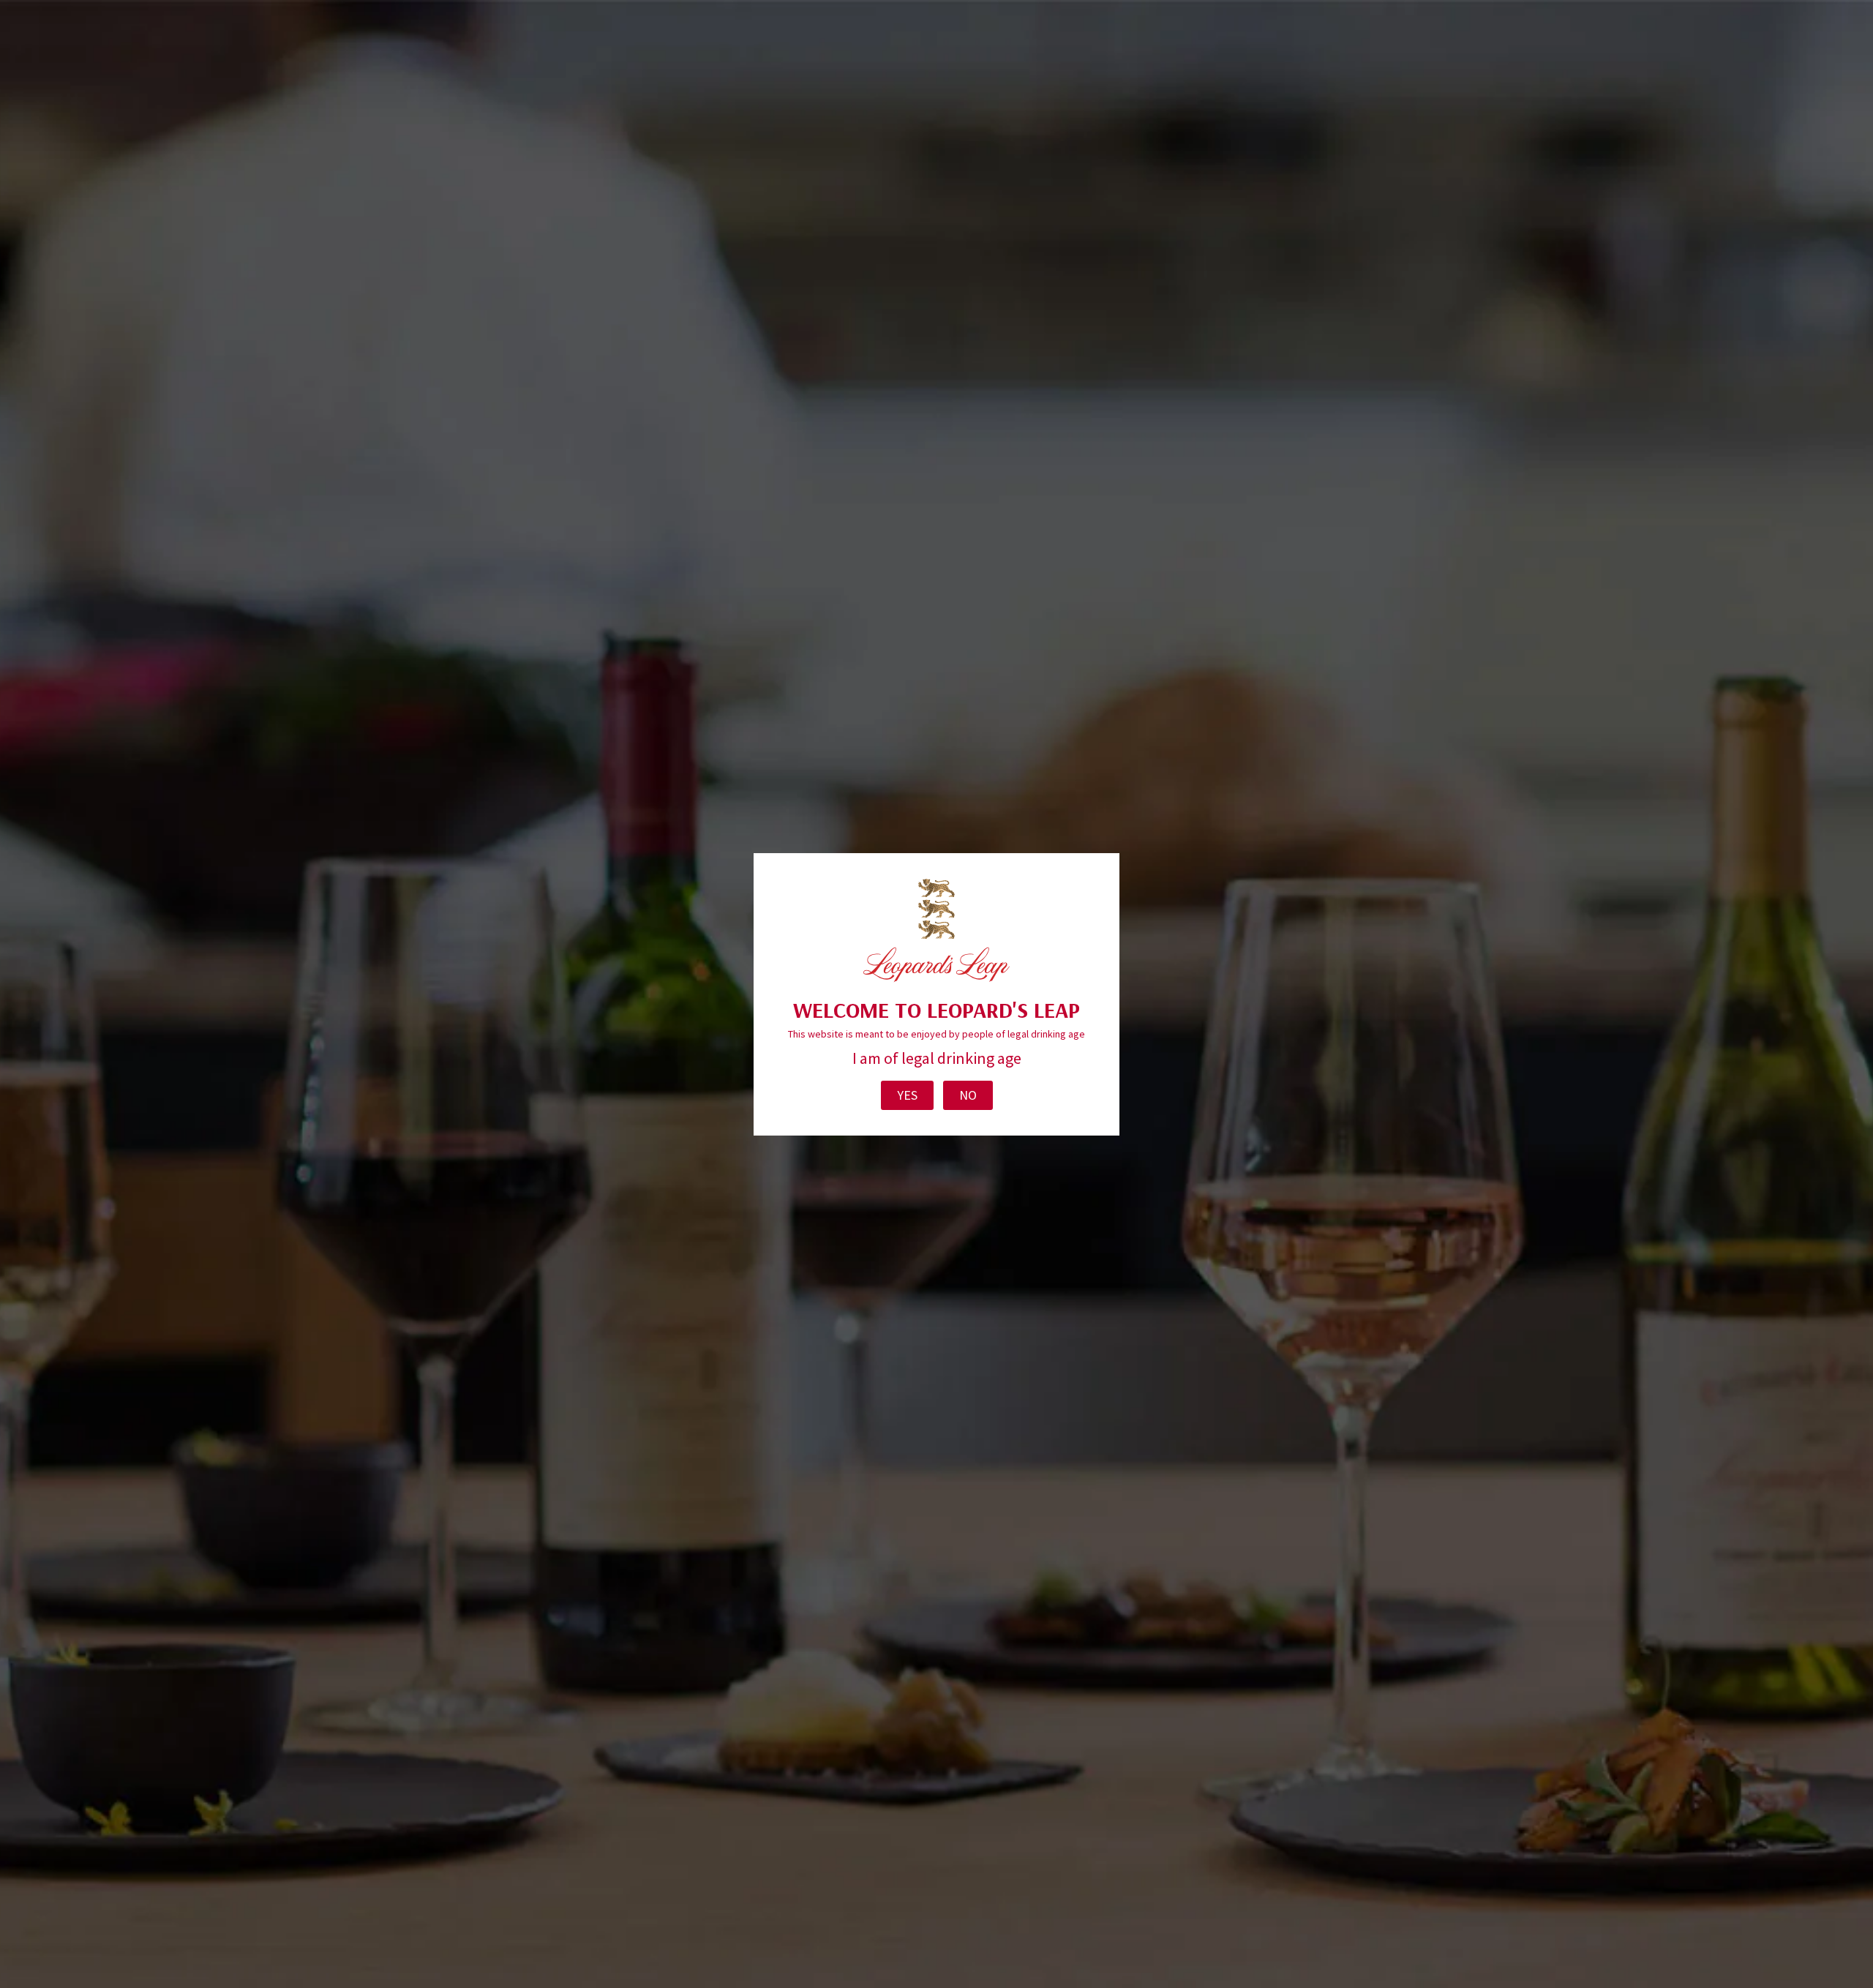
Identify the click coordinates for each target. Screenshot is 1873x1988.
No (968, 1095)
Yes (907, 1095)
